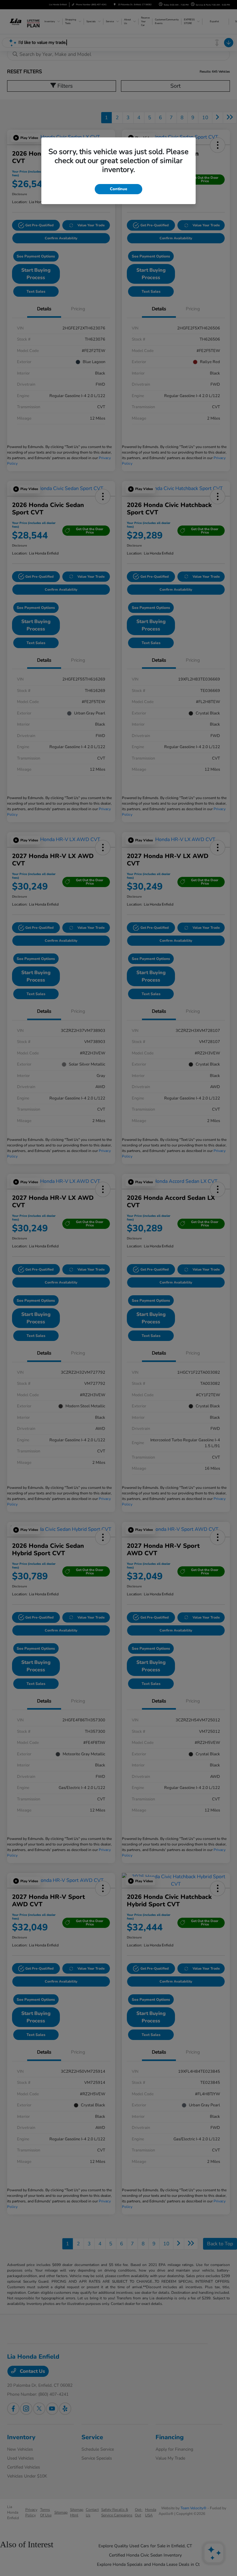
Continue (118, 189)
